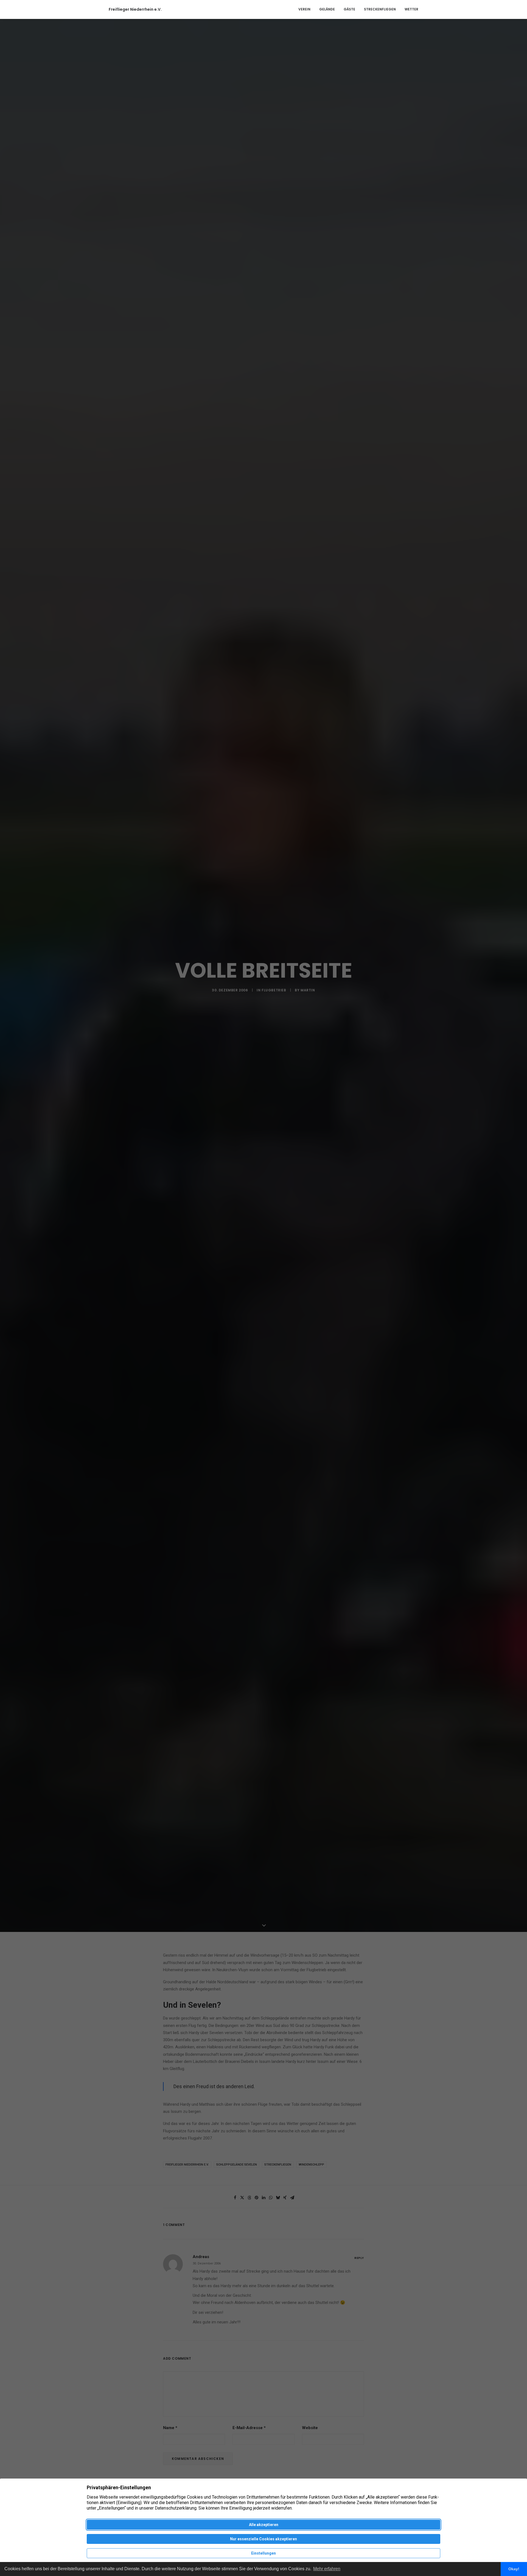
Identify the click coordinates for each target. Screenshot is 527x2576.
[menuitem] (306, 9)
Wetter (411, 9)
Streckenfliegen (380, 9)
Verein (304, 9)
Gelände (327, 9)
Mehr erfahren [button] (327, 2569)
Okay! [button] (514, 2569)
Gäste (349, 9)
